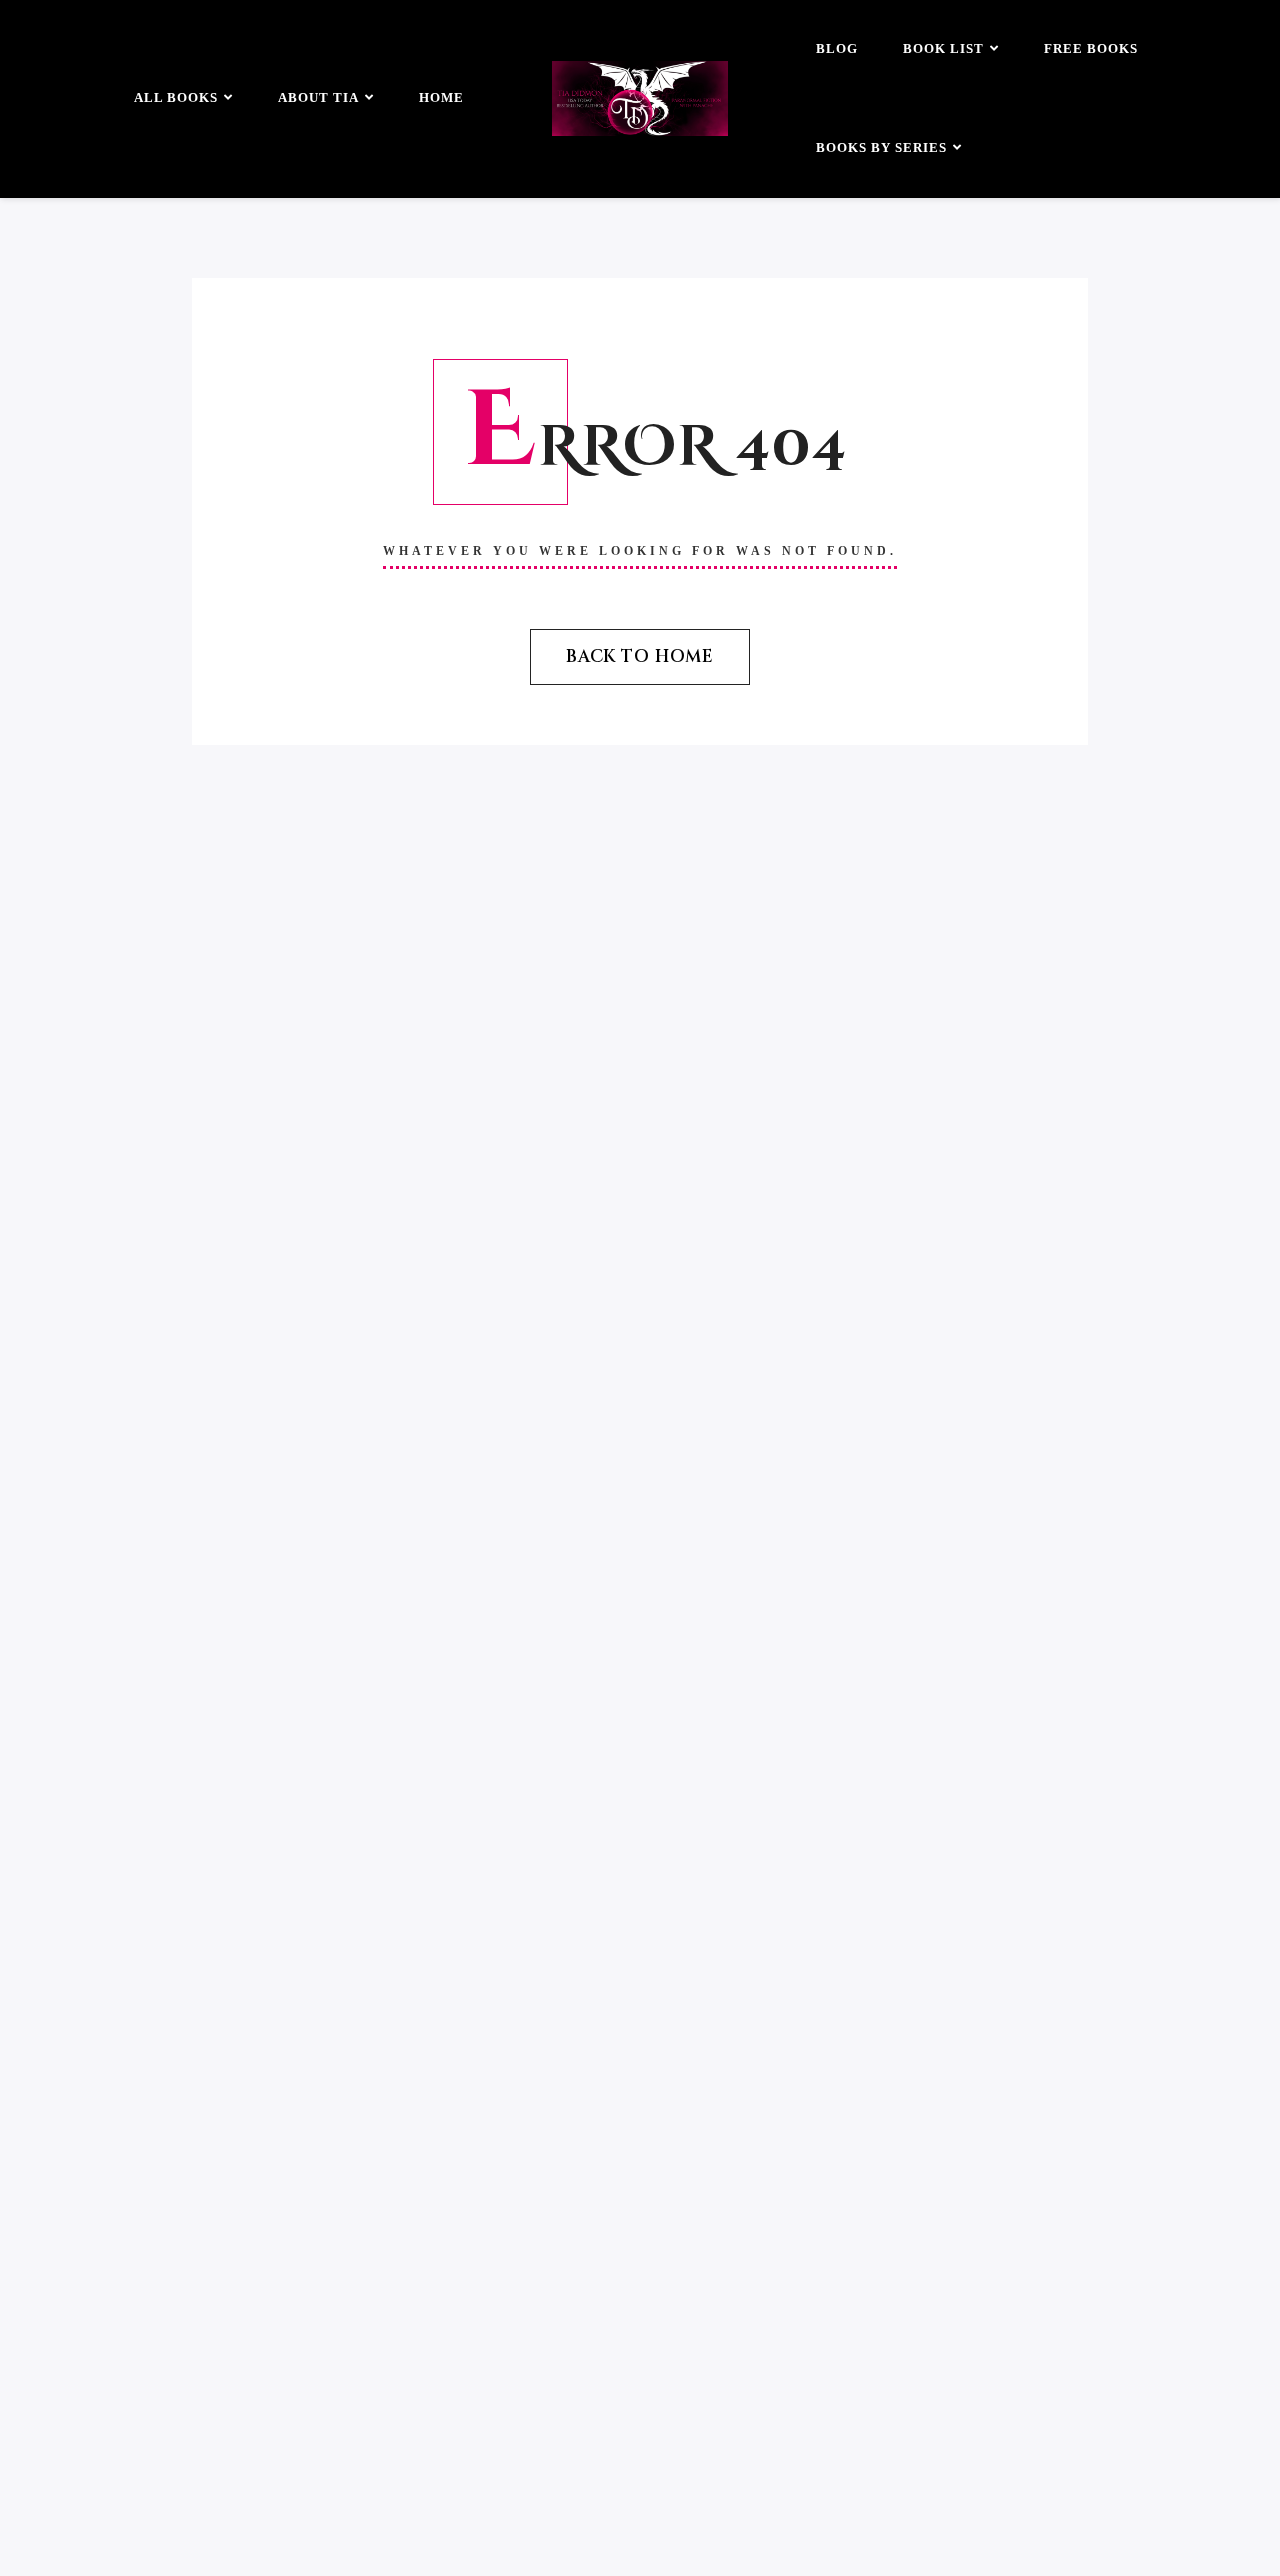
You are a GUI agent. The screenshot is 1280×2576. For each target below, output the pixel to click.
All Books (176, 97)
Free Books (1091, 48)
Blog (837, 48)
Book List (943, 48)
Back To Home (640, 656)
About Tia (318, 97)
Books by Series (881, 147)
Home (441, 97)
